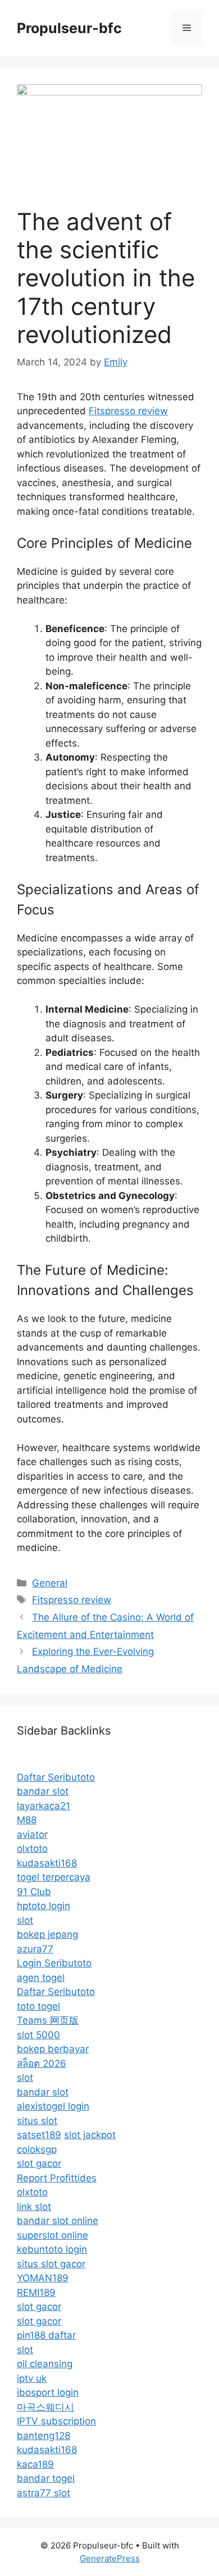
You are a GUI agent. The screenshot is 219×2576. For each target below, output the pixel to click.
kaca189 (35, 2464)
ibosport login (48, 2392)
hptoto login (44, 1906)
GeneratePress (110, 2558)
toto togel (38, 2006)
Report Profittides (57, 2178)
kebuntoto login (52, 2249)
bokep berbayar (53, 2049)
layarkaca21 (44, 1806)
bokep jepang (47, 1934)
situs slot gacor (51, 2264)
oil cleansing (45, 2364)
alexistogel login (53, 2106)
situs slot (37, 2121)
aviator (32, 1834)
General (50, 1583)
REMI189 (36, 2293)
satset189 (39, 2135)
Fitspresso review (128, 411)
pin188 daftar (46, 2335)
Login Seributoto (54, 1963)
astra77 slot (44, 2493)
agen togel (41, 1978)
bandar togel (46, 2478)
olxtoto (32, 1849)
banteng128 (44, 2436)
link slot (34, 2207)
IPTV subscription (56, 2421)
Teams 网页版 (48, 2020)
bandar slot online (58, 2221)
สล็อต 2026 (42, 2063)
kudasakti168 (47, 1863)
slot (25, 1920)
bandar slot (43, 1791)
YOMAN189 (43, 2278)
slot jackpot (90, 2135)
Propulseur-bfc (69, 28)
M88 (27, 1820)
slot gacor (39, 2163)
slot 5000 (38, 2035)
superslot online (53, 2235)
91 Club (34, 1892)
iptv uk (32, 2378)
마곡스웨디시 (45, 2407)
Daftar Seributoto (56, 1777)
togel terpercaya (54, 1877)
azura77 (35, 1949)
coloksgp (37, 2149)
